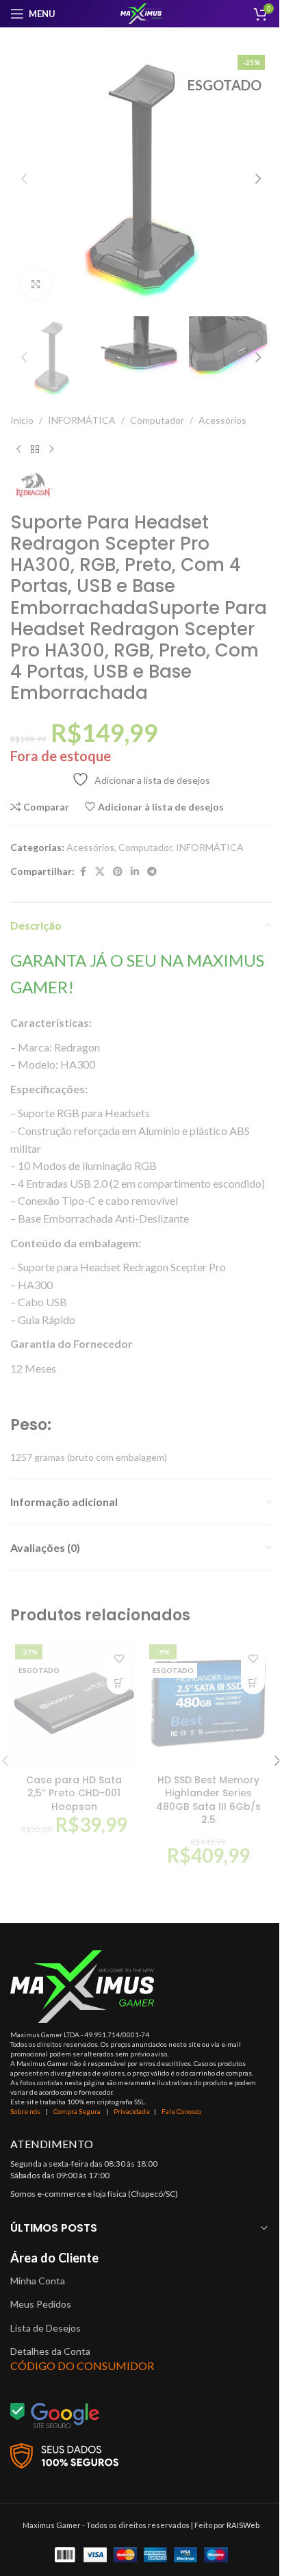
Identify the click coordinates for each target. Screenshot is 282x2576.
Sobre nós (25, 2111)
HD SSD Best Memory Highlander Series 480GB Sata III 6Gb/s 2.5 (208, 1800)
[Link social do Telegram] (152, 872)
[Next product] (51, 450)
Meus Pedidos (41, 2304)
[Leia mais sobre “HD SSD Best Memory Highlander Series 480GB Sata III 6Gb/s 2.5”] (253, 1682)
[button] (24, 179)
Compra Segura (78, 2111)
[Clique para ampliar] (36, 284)
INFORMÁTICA (82, 420)
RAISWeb (243, 2525)
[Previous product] (18, 450)
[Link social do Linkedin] (135, 872)
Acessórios (222, 420)
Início (22, 420)
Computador (157, 420)
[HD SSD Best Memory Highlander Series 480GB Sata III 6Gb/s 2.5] (208, 1703)
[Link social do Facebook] (83, 872)
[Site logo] (141, 13)
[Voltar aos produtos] (35, 450)
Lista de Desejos (46, 2328)
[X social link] (100, 872)
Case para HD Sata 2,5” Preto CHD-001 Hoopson (74, 1793)
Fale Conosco (181, 2111)
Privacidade (132, 2111)
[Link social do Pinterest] (118, 872)
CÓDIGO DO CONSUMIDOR (82, 2365)
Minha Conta (38, 2281)
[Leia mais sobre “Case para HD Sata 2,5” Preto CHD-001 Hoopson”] (119, 1682)
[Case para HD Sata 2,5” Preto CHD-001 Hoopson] (74, 1703)
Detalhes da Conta (50, 2351)
